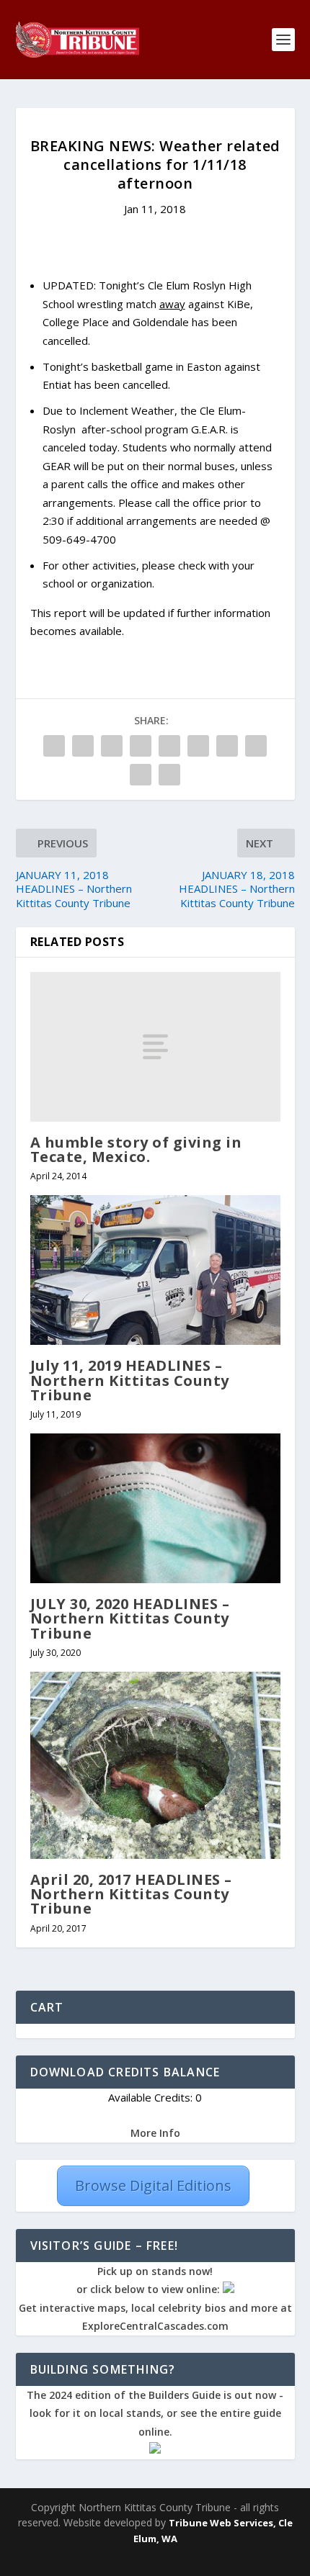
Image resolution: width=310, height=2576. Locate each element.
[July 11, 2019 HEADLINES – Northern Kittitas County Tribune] (155, 1270)
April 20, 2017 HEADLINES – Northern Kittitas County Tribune (131, 1894)
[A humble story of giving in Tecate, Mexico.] (155, 1047)
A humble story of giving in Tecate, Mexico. (136, 1149)
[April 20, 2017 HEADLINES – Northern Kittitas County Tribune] (155, 1765)
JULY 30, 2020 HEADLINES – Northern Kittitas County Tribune (130, 1618)
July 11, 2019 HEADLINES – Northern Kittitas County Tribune (130, 1380)
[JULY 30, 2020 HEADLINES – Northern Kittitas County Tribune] (155, 1508)
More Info (155, 2133)
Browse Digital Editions (153, 2185)
